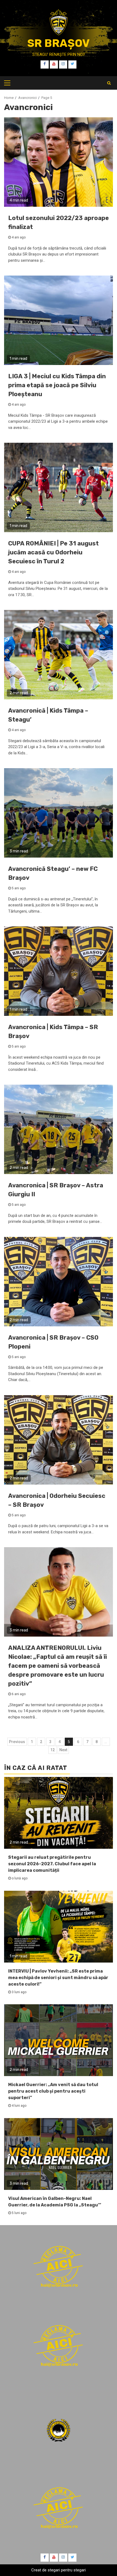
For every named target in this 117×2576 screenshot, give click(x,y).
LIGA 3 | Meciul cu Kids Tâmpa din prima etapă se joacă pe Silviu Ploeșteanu (57, 385)
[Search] (109, 83)
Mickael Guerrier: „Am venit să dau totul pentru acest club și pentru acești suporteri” (53, 2091)
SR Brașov (59, 43)
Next (63, 1750)
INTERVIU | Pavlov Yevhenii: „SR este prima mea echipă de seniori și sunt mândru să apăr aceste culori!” (58, 1978)
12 (53, 1750)
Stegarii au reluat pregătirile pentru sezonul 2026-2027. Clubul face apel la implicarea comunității (52, 1864)
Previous (17, 1742)
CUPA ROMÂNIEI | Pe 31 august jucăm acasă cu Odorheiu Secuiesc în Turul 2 (53, 552)
